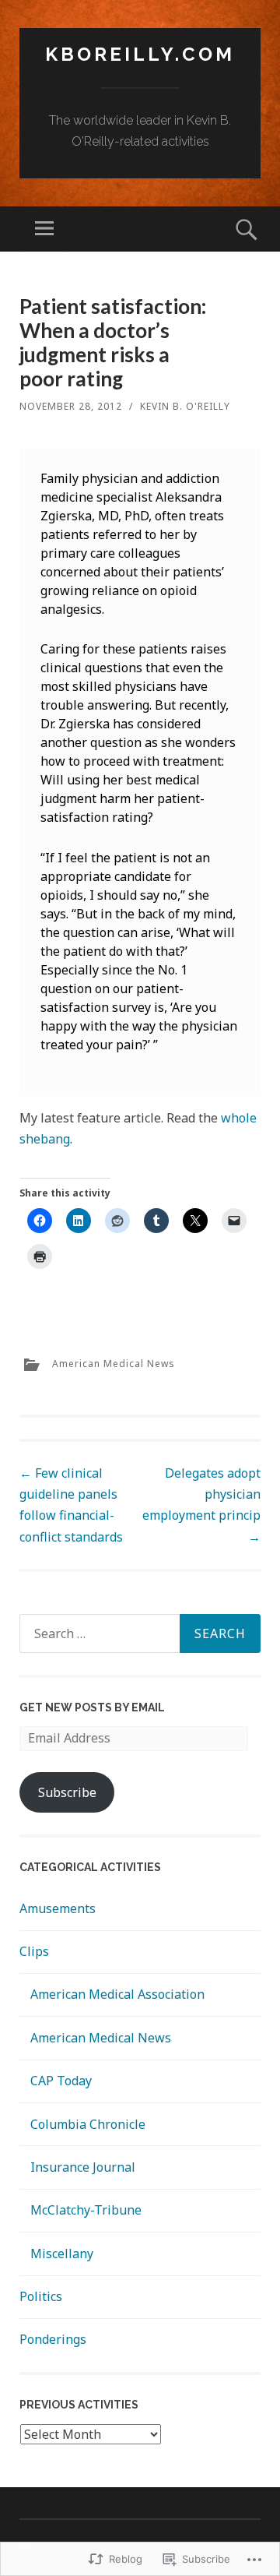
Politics (41, 2296)
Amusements (58, 1908)
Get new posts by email (92, 1707)
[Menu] (44, 229)
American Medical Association (117, 1994)
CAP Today (61, 2081)
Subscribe (67, 1792)
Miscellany (62, 2254)
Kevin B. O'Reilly (185, 406)
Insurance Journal (83, 2167)
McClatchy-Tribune (86, 2210)
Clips (34, 1951)
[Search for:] (140, 1633)
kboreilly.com (140, 54)
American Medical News (114, 1364)
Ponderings (53, 2339)
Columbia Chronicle (88, 2124)
